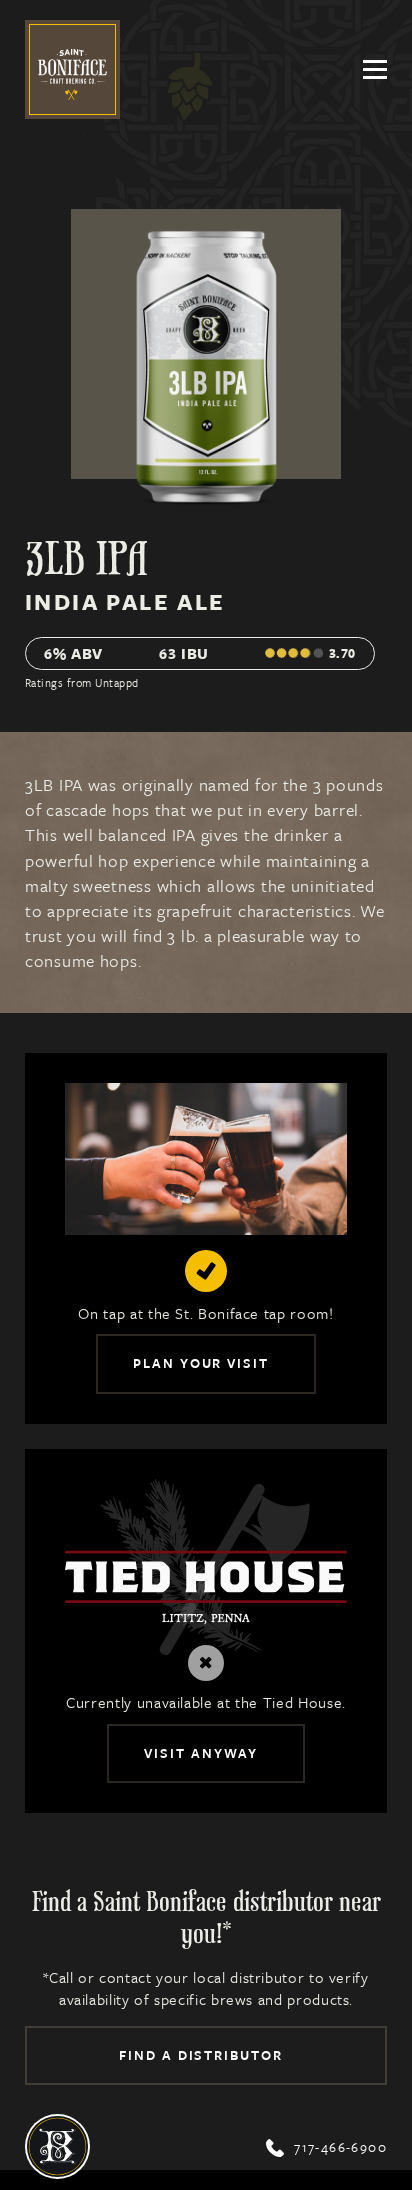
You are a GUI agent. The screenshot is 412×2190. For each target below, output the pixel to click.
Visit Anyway (201, 1753)
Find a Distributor (201, 2055)
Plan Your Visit (201, 1363)
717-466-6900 (326, 2147)
